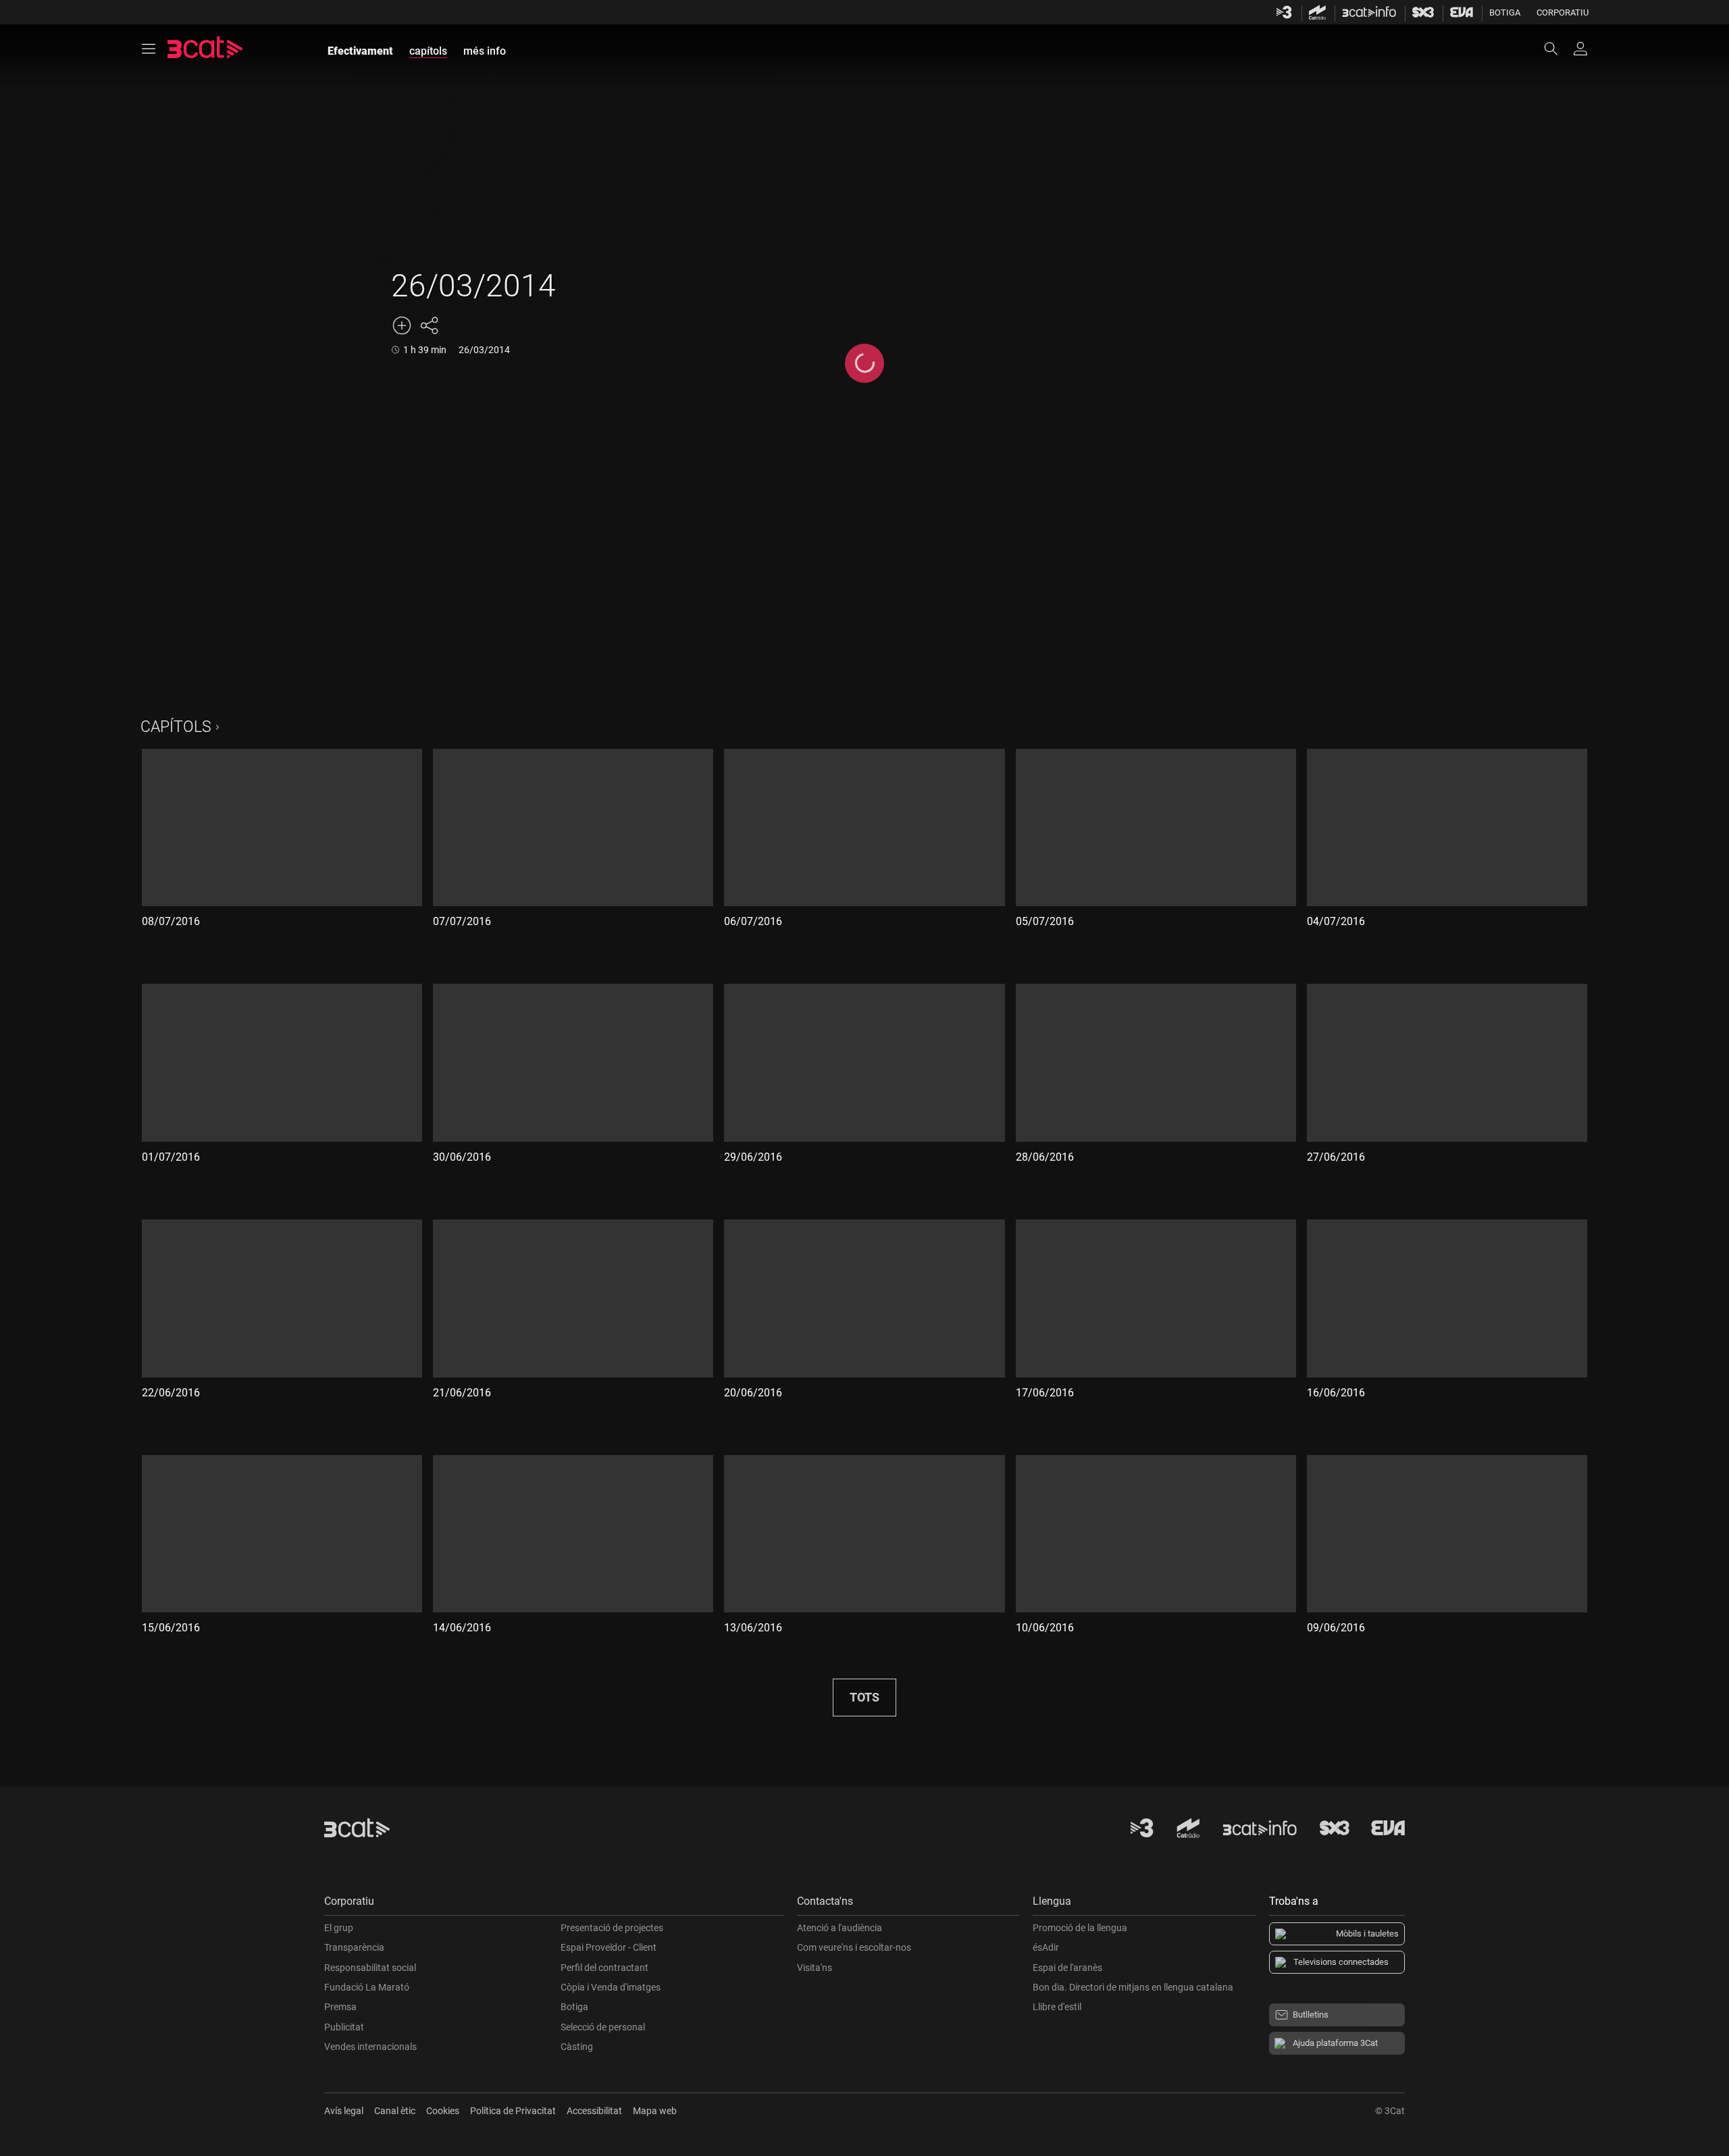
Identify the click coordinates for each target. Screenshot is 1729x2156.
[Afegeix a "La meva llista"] (402, 325)
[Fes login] (1580, 49)
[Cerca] (1557, 49)
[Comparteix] (429, 325)
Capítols (176, 727)
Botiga (1505, 12)
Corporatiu (1563, 12)
